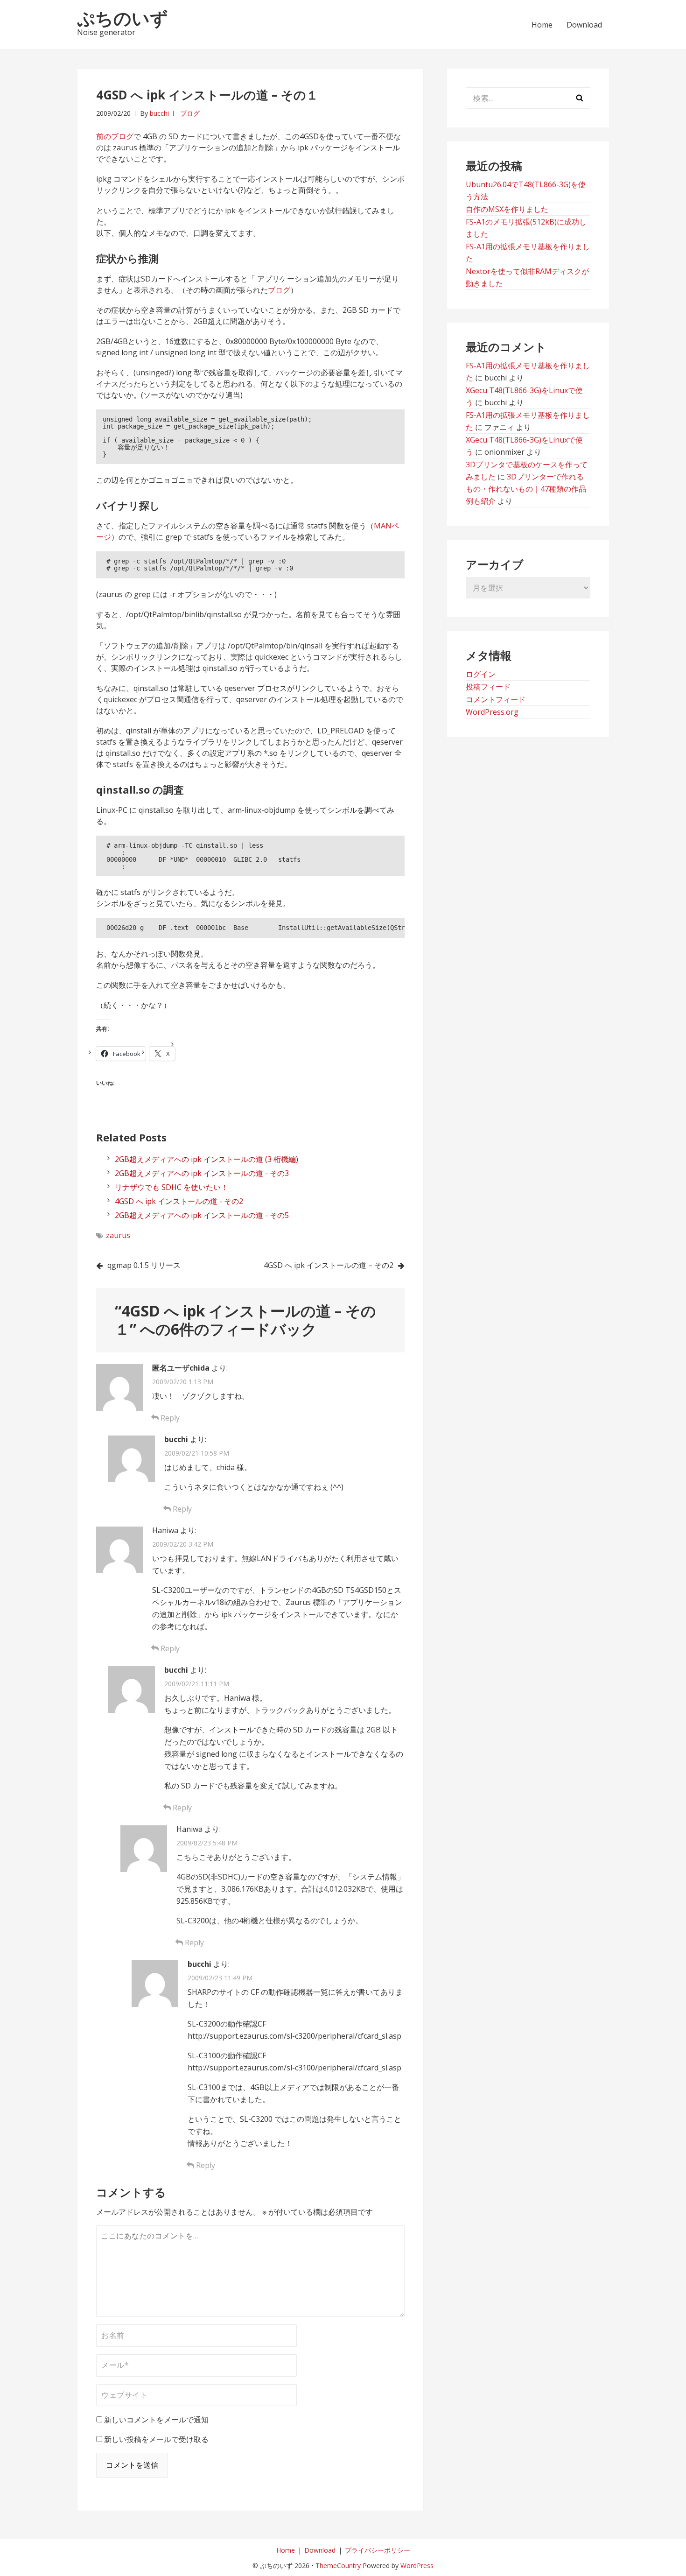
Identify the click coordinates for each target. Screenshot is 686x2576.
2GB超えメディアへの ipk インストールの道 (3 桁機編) (206, 1159)
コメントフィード (496, 699)
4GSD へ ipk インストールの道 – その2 (329, 1265)
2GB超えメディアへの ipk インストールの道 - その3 (202, 1173)
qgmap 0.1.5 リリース (144, 1265)
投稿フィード (488, 687)
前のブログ (115, 136)
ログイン (481, 674)
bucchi (159, 113)
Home (542, 25)
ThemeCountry (338, 2565)
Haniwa (165, 1530)
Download (584, 25)
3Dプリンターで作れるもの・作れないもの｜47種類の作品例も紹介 (526, 489)
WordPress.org (492, 712)
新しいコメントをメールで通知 (156, 2420)
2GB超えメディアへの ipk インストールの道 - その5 (202, 1215)
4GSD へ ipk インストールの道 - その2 (179, 1201)
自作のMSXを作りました (507, 209)
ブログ (190, 113)
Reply (169, 1418)
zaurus (118, 1235)
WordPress (417, 2565)
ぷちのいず (122, 18)
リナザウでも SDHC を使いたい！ (171, 1187)
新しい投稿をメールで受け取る (156, 2439)
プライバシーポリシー (378, 2550)
